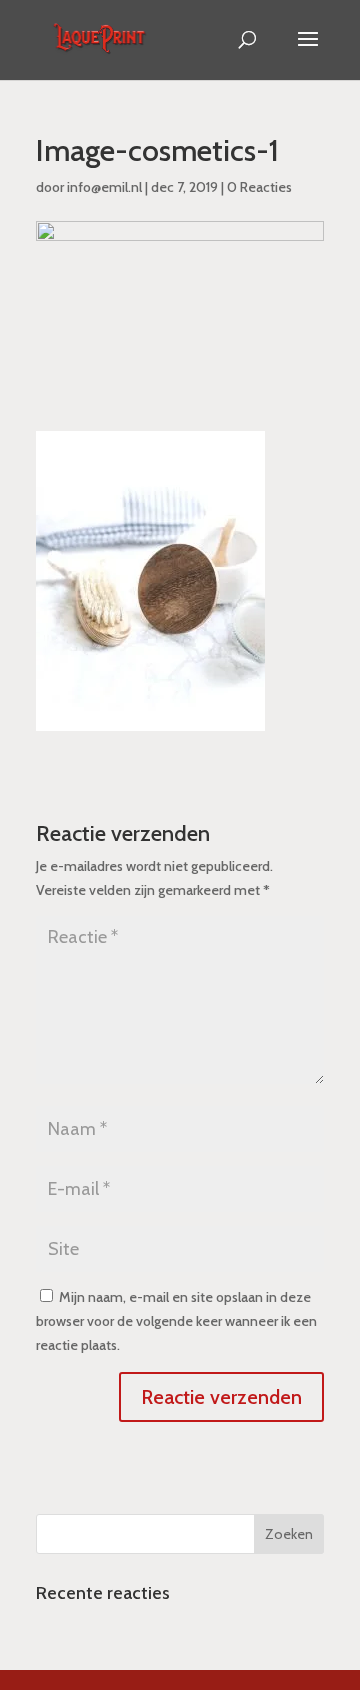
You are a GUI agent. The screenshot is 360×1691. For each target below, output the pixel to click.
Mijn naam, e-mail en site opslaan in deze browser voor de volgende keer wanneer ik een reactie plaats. (176, 1321)
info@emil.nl (104, 187)
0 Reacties (259, 187)
